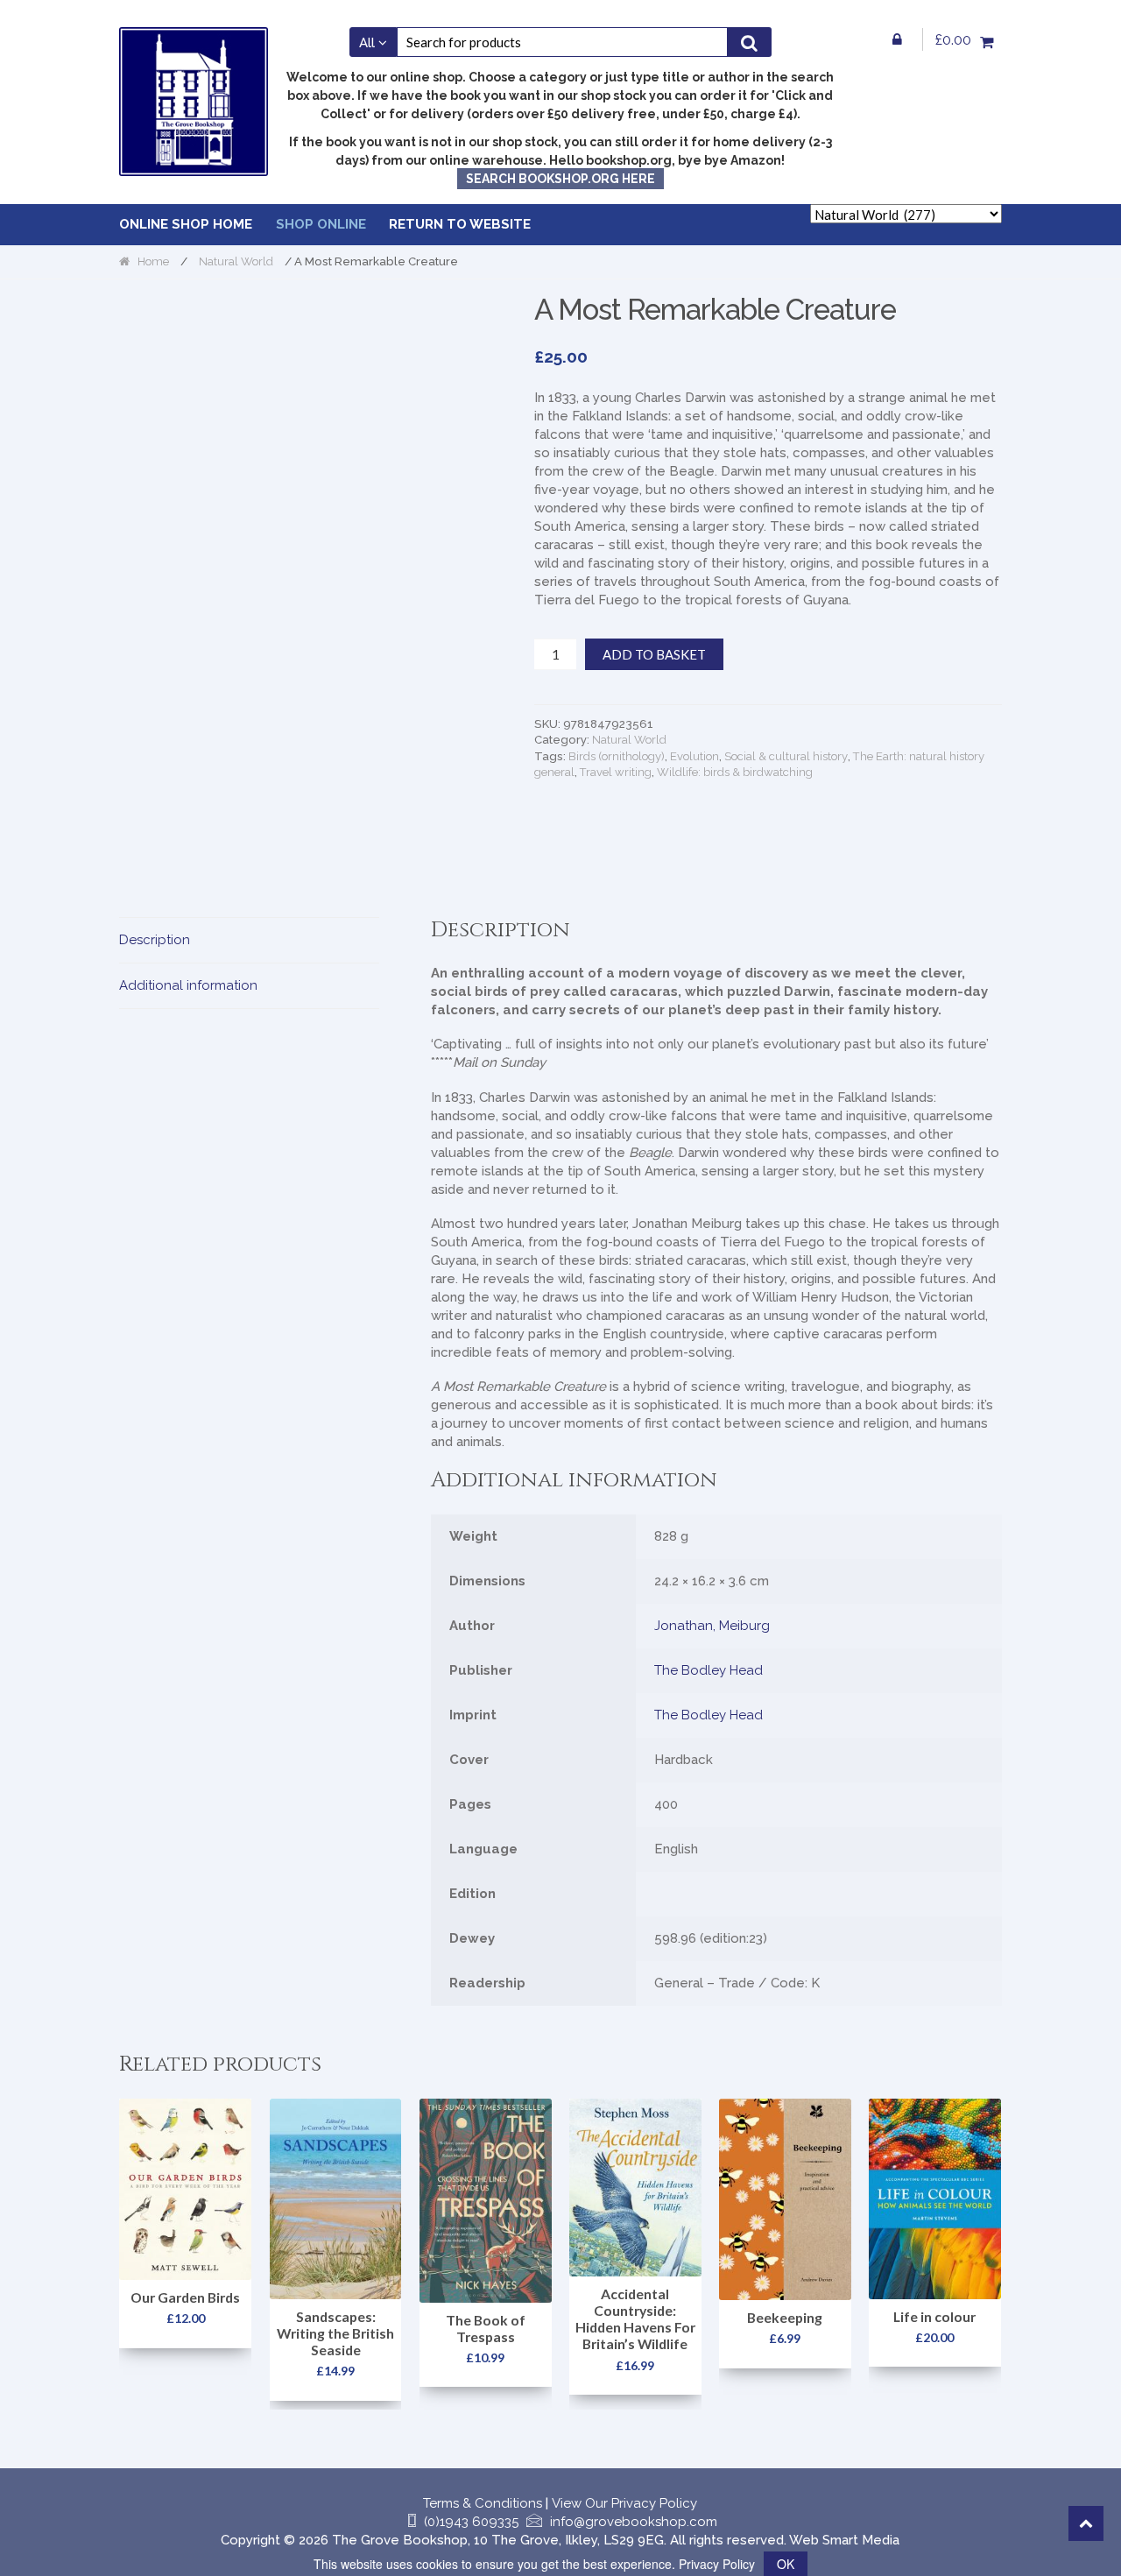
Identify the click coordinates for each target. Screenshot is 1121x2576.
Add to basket (654, 654)
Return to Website (460, 224)
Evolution (694, 756)
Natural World (236, 261)
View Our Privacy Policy (624, 2503)
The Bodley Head (709, 1670)
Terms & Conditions (483, 2503)
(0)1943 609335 (471, 2522)
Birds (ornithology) (617, 756)
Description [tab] (155, 940)
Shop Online (321, 224)
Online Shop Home (186, 224)
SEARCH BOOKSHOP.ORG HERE (560, 179)
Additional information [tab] (188, 985)
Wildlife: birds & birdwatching (735, 772)
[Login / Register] (898, 39)
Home (153, 261)
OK (786, 2564)
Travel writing (616, 772)
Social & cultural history (786, 756)
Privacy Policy (717, 2564)
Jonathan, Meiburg (712, 1626)
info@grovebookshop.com (634, 2522)
